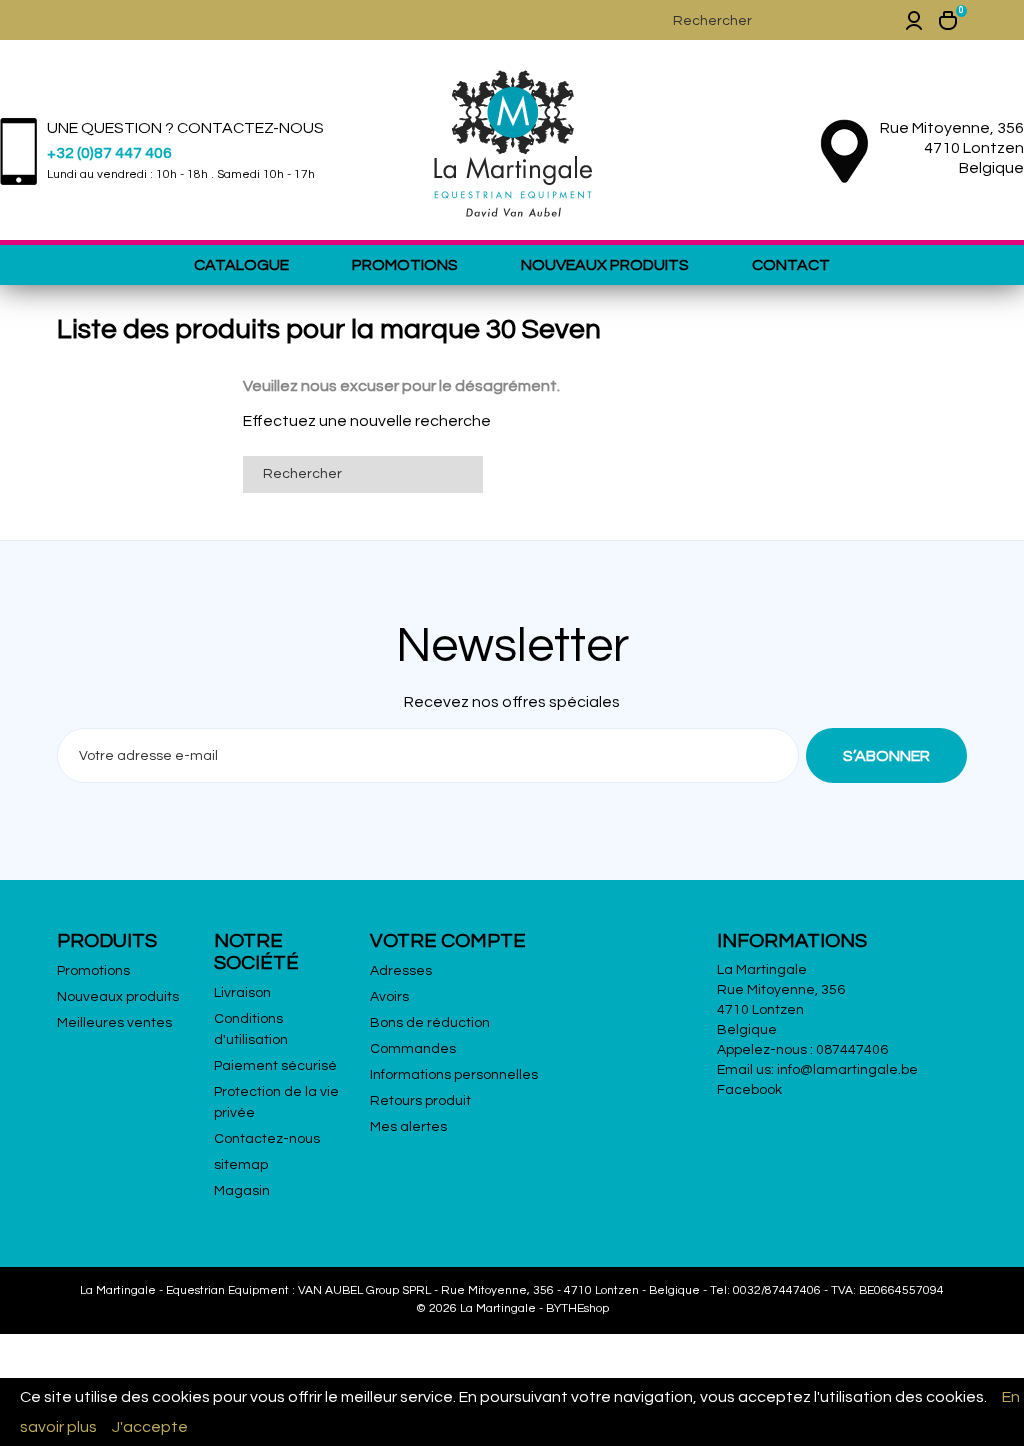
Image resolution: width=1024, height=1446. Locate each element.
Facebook (749, 1090)
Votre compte (448, 941)
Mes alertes (408, 1127)
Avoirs (389, 997)
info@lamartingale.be (847, 1070)
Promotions (405, 265)
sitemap (241, 1165)
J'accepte (150, 1427)
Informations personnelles (454, 1075)
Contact (791, 265)
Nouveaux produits (605, 265)
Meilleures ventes (114, 1023)
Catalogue (241, 265)
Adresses (401, 971)
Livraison (242, 993)
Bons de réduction (430, 1023)
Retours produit (420, 1101)
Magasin (242, 1191)
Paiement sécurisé (275, 1066)
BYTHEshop (577, 1308)
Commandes (413, 1049)
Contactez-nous (267, 1139)
